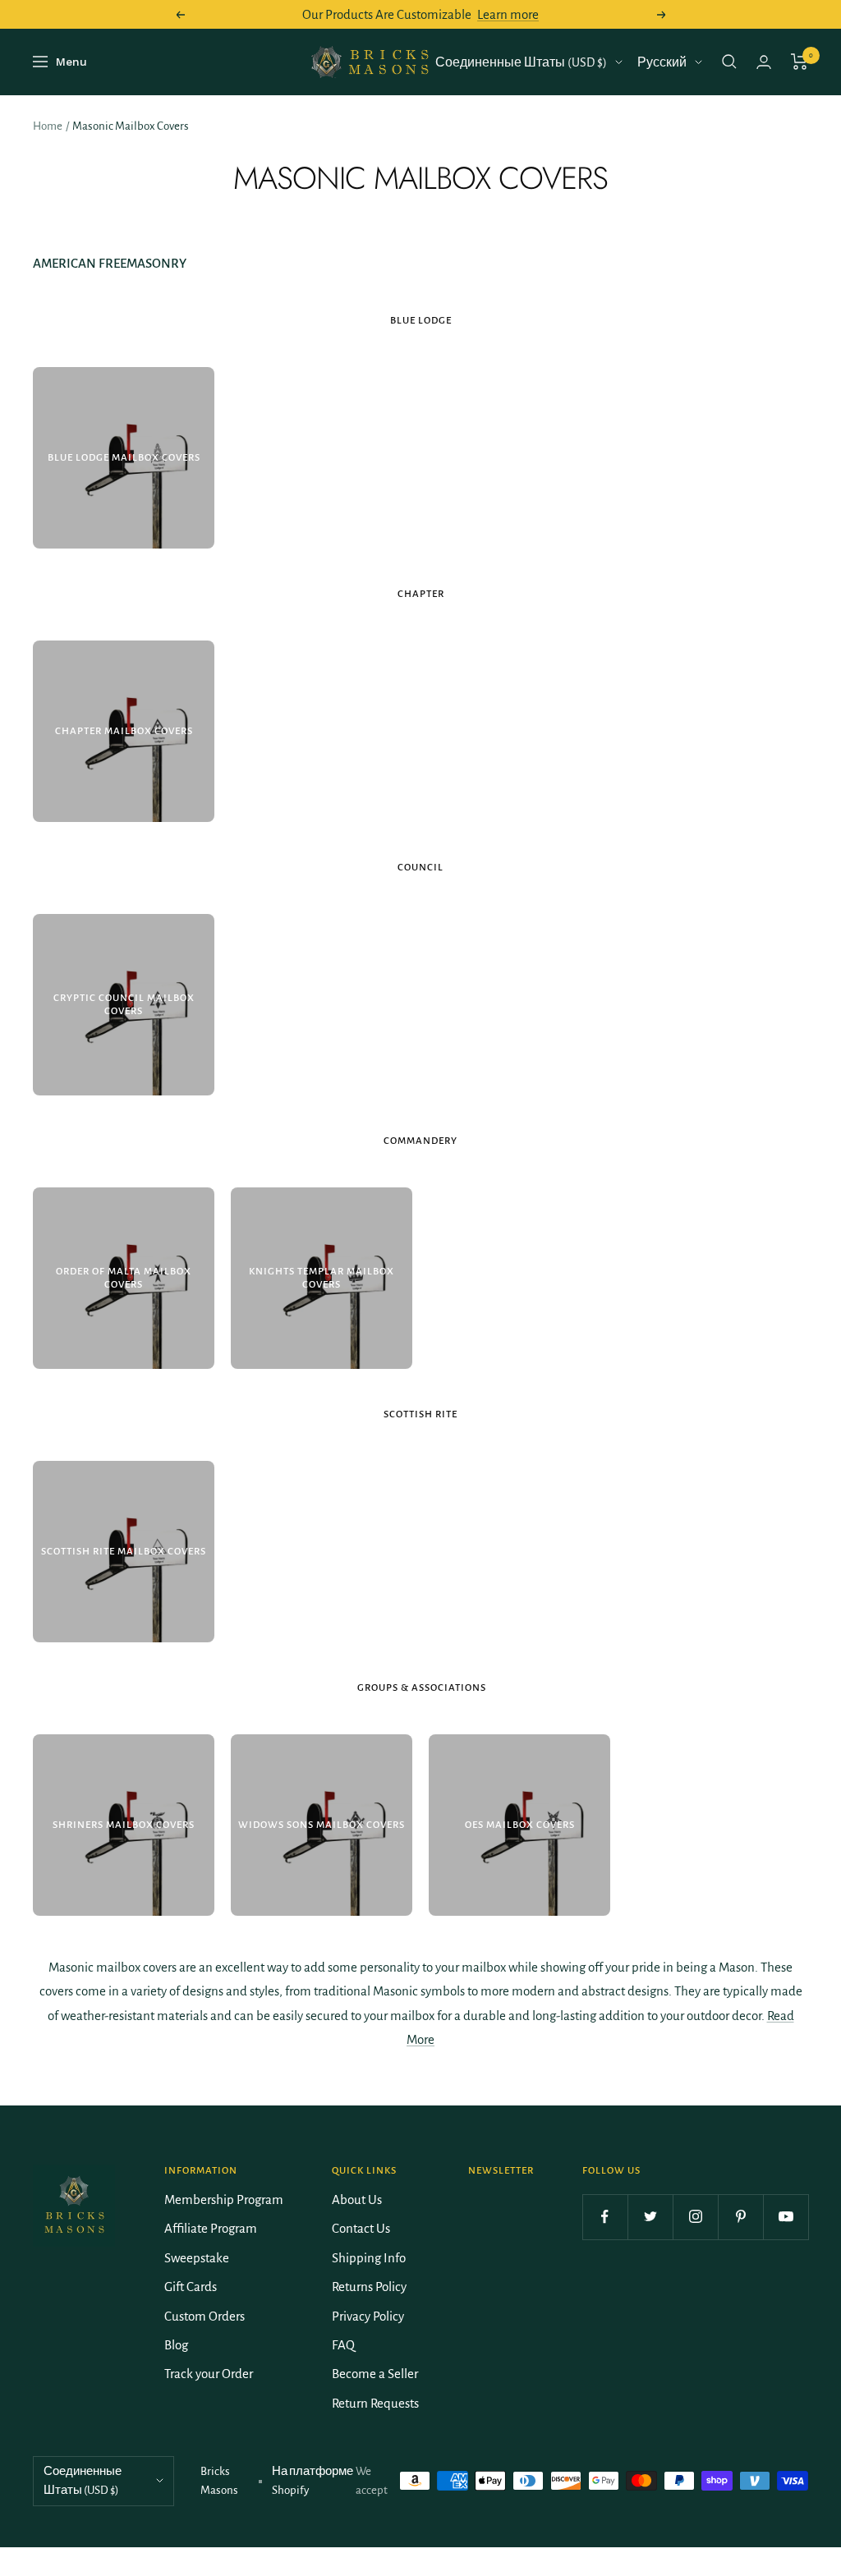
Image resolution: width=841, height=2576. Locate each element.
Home (48, 126)
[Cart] (800, 62)
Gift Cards (191, 2287)
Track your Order (209, 2374)
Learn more (508, 14)
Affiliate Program (211, 2228)
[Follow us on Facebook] (605, 2217)
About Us (357, 2199)
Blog (176, 2345)
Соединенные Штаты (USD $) (521, 62)
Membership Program (224, 2199)
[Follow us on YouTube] (786, 2217)
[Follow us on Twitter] (650, 2217)
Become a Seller (375, 2374)
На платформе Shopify (313, 2481)
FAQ (343, 2345)
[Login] (764, 62)
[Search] (729, 62)
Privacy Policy (368, 2316)
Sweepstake (197, 2258)
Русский (662, 62)
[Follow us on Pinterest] (740, 2217)
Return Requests (375, 2403)
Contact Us (361, 2228)
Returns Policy (369, 2287)
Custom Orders (205, 2316)
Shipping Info (369, 2258)
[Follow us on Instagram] (695, 2217)
